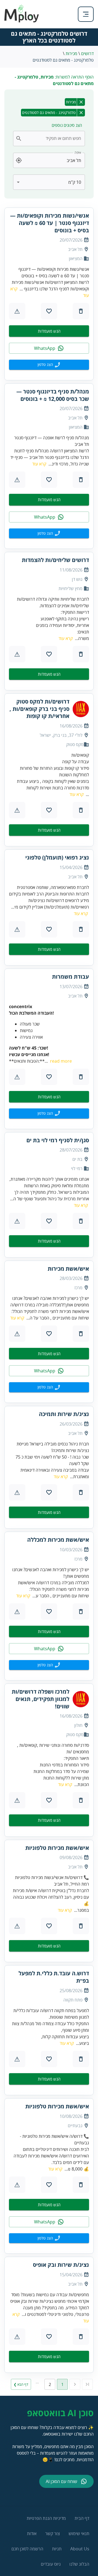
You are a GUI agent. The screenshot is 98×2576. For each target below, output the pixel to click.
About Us (80, 2549)
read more (61, 1061)
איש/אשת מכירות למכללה (58, 1540)
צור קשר (53, 2533)
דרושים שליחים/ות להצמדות (55, 560)
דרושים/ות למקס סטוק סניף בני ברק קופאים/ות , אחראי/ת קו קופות (39, 709)
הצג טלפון (45, 364)
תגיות (57, 2549)
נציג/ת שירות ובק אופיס (61, 2265)
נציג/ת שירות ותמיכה (64, 1414)
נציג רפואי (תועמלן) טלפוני (57, 858)
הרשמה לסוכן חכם (27, 2549)
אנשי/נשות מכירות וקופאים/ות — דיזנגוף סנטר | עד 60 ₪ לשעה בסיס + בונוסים (50, 223)
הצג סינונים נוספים (67, 125)
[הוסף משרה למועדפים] (49, 311)
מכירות (71, 53)
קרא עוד (39, 464)
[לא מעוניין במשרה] (81, 311)
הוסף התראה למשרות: (54, 80)
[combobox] (52, 139)
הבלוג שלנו (79, 2564)
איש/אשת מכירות (68, 1269)
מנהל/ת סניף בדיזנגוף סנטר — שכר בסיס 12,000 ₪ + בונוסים (53, 395)
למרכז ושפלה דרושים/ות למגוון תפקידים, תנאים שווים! (41, 1699)
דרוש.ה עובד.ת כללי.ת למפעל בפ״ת (54, 1977)
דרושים (87, 53)
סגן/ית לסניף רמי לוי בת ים (58, 1140)
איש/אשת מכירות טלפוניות (57, 1848)
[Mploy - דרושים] (22, 21)
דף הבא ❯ (21, 2384)
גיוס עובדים (51, 2564)
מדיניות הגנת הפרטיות (46, 2518)
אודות (32, 2533)
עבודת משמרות (71, 977)
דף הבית (82, 2518)
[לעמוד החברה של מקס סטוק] (81, 709)
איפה (78, 153)
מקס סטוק (75, 744)
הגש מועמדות (49, 331)
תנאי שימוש (79, 2533)
